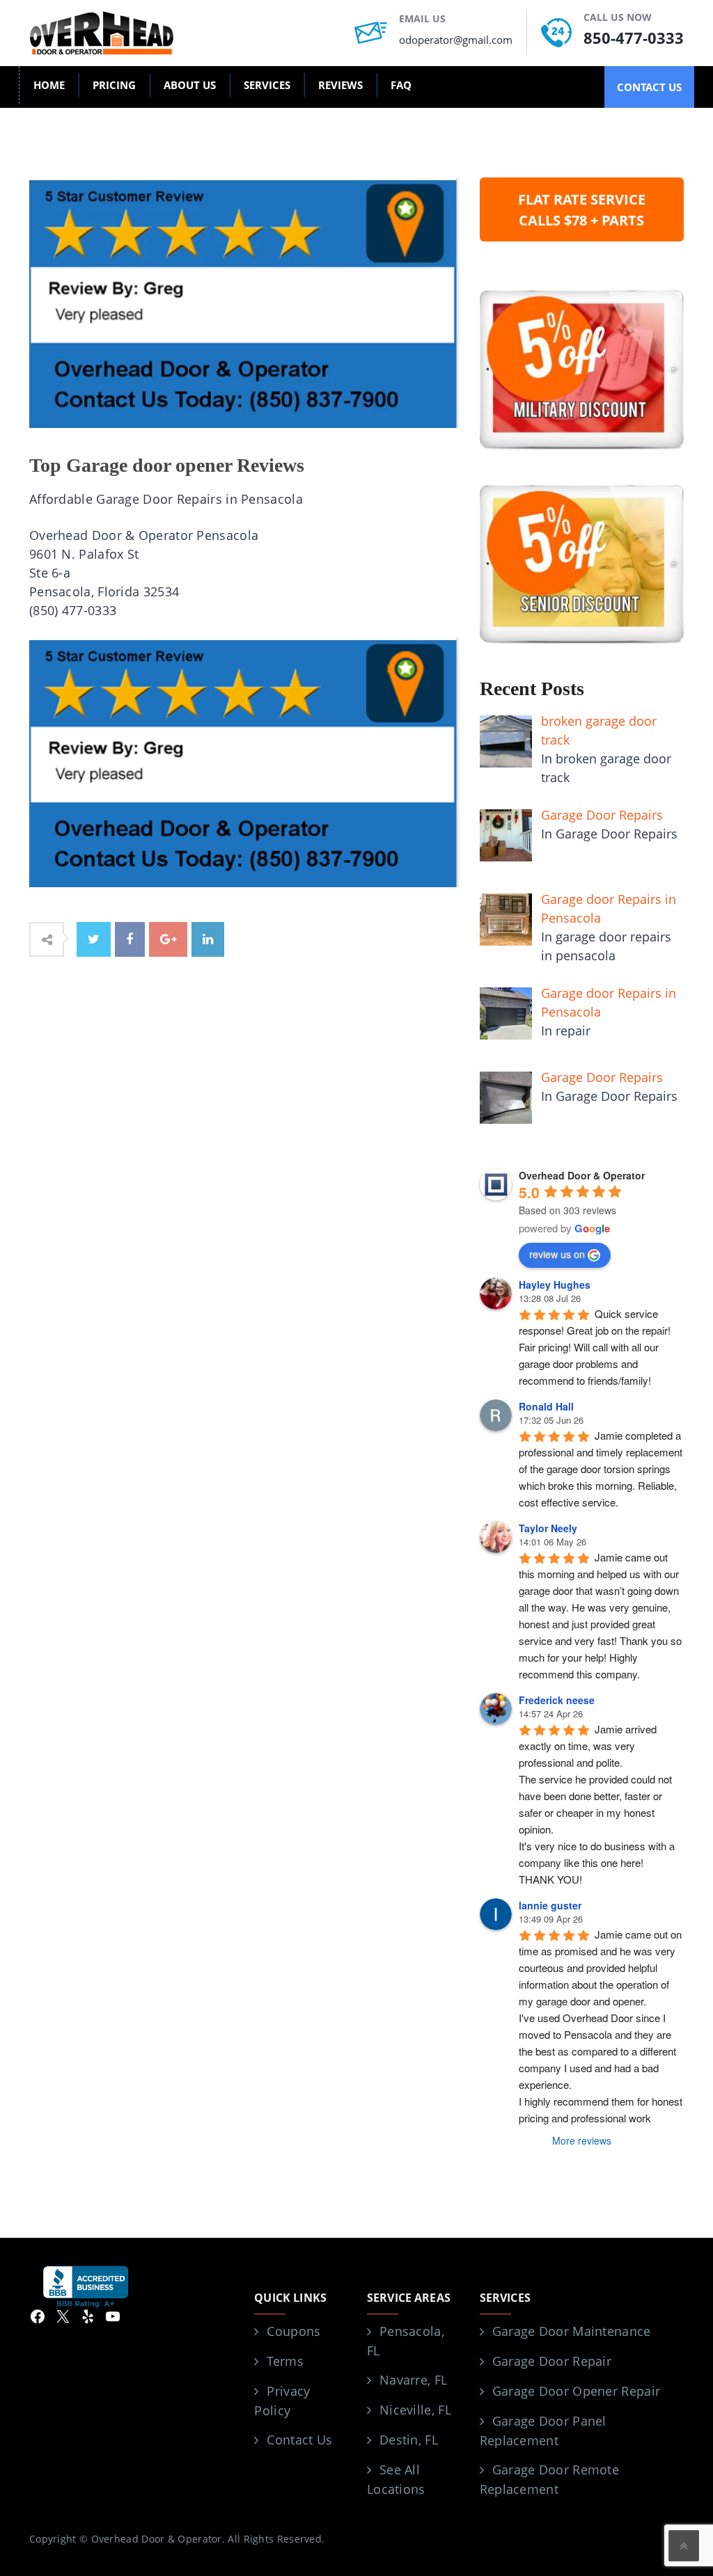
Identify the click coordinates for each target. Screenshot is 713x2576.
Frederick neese (557, 1700)
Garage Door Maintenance (572, 2331)
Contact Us (299, 2440)
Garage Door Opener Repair (577, 2391)
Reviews (340, 85)
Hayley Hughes (555, 1285)
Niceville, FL (415, 2410)
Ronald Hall (546, 1406)
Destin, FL (409, 2440)
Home (49, 85)
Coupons (293, 2331)
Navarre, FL (413, 2380)
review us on (557, 1254)
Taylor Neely (548, 1528)
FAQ (401, 85)
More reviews (582, 2140)
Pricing (114, 85)
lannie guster (550, 1905)
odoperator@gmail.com (456, 40)
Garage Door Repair (552, 2361)
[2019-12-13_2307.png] (244, 761)
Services (267, 85)
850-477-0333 (634, 38)
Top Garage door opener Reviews (167, 465)
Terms (285, 2361)
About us (190, 85)
